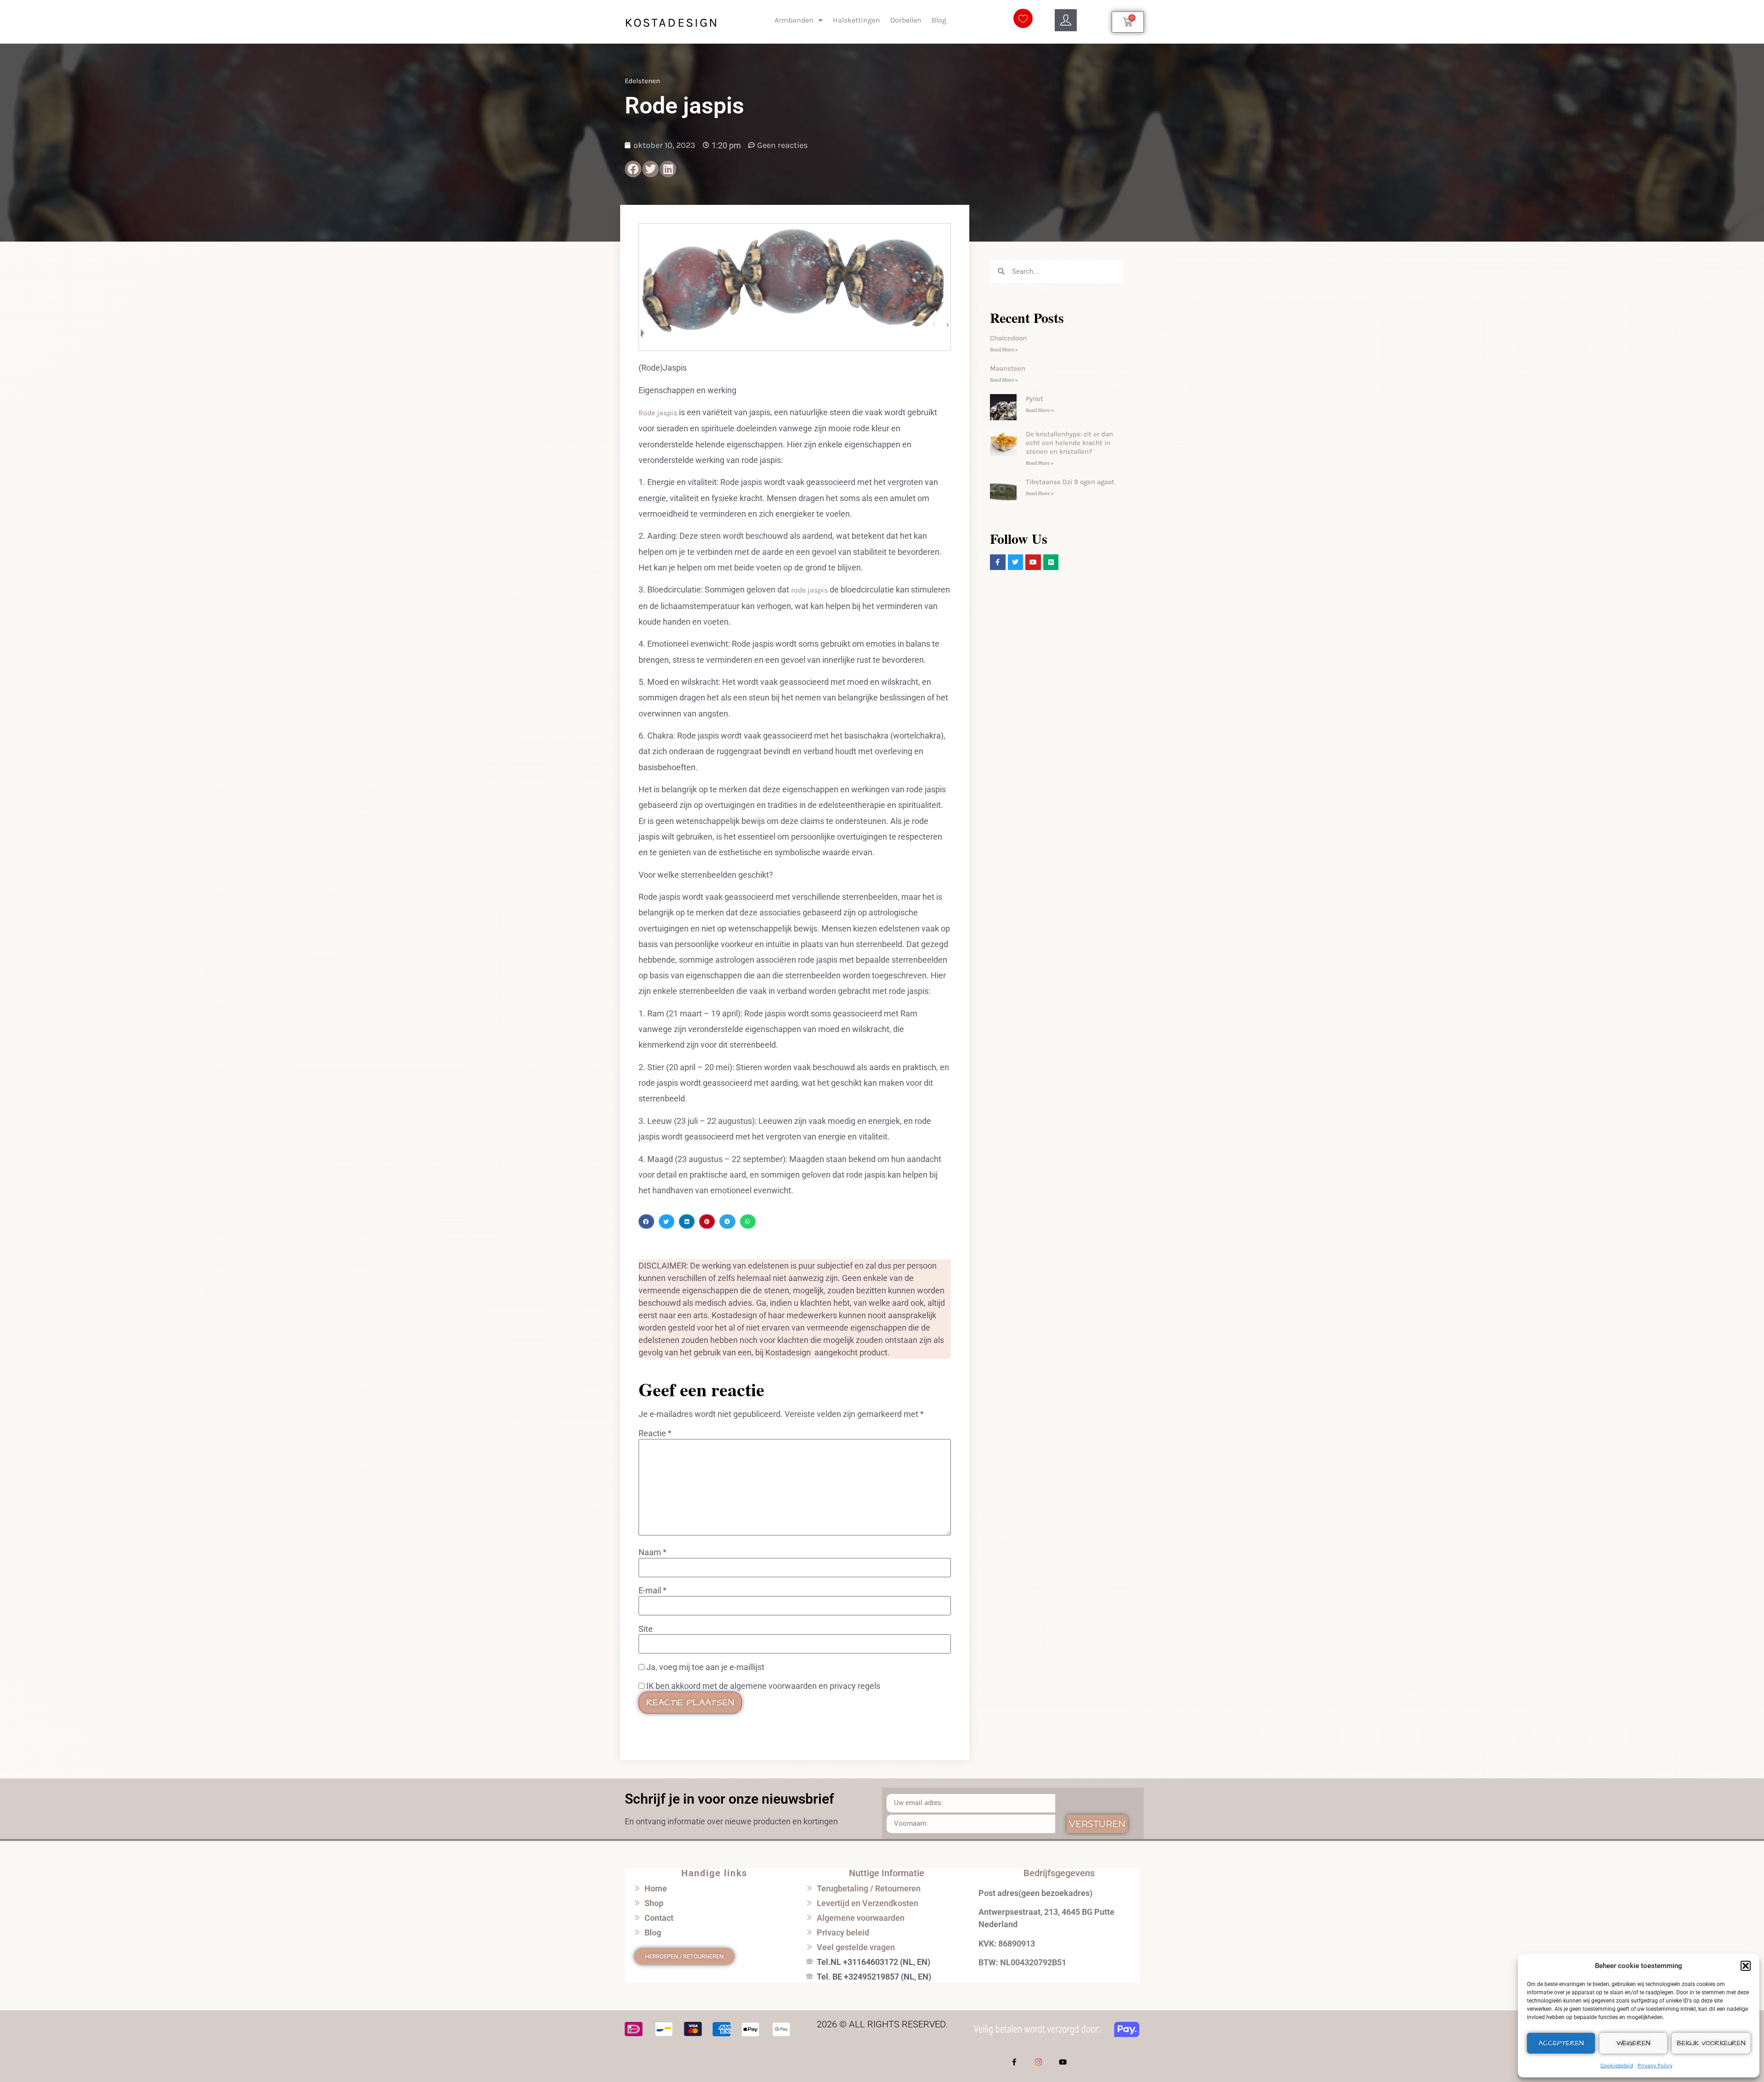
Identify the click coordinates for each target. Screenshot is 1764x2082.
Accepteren (1561, 2043)
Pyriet (1035, 399)
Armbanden (794, 20)
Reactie (655, 1433)
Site (646, 1629)
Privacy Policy (1655, 2065)
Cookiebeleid (1617, 2065)
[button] (1746, 1966)
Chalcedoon (1008, 338)
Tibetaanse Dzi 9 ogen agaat (1070, 482)
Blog (939, 20)
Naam (653, 1552)
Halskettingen (857, 20)
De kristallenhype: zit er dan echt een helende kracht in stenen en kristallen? (1069, 443)
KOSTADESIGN (672, 23)
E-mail (653, 1591)
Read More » (1004, 350)
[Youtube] (1063, 2062)
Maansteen (1008, 368)
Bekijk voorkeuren (1711, 2043)
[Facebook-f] (1014, 2062)
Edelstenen (642, 81)
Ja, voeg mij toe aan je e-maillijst (704, 1667)
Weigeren (1633, 2043)
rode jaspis (808, 590)
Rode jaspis (658, 413)
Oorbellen (906, 20)
